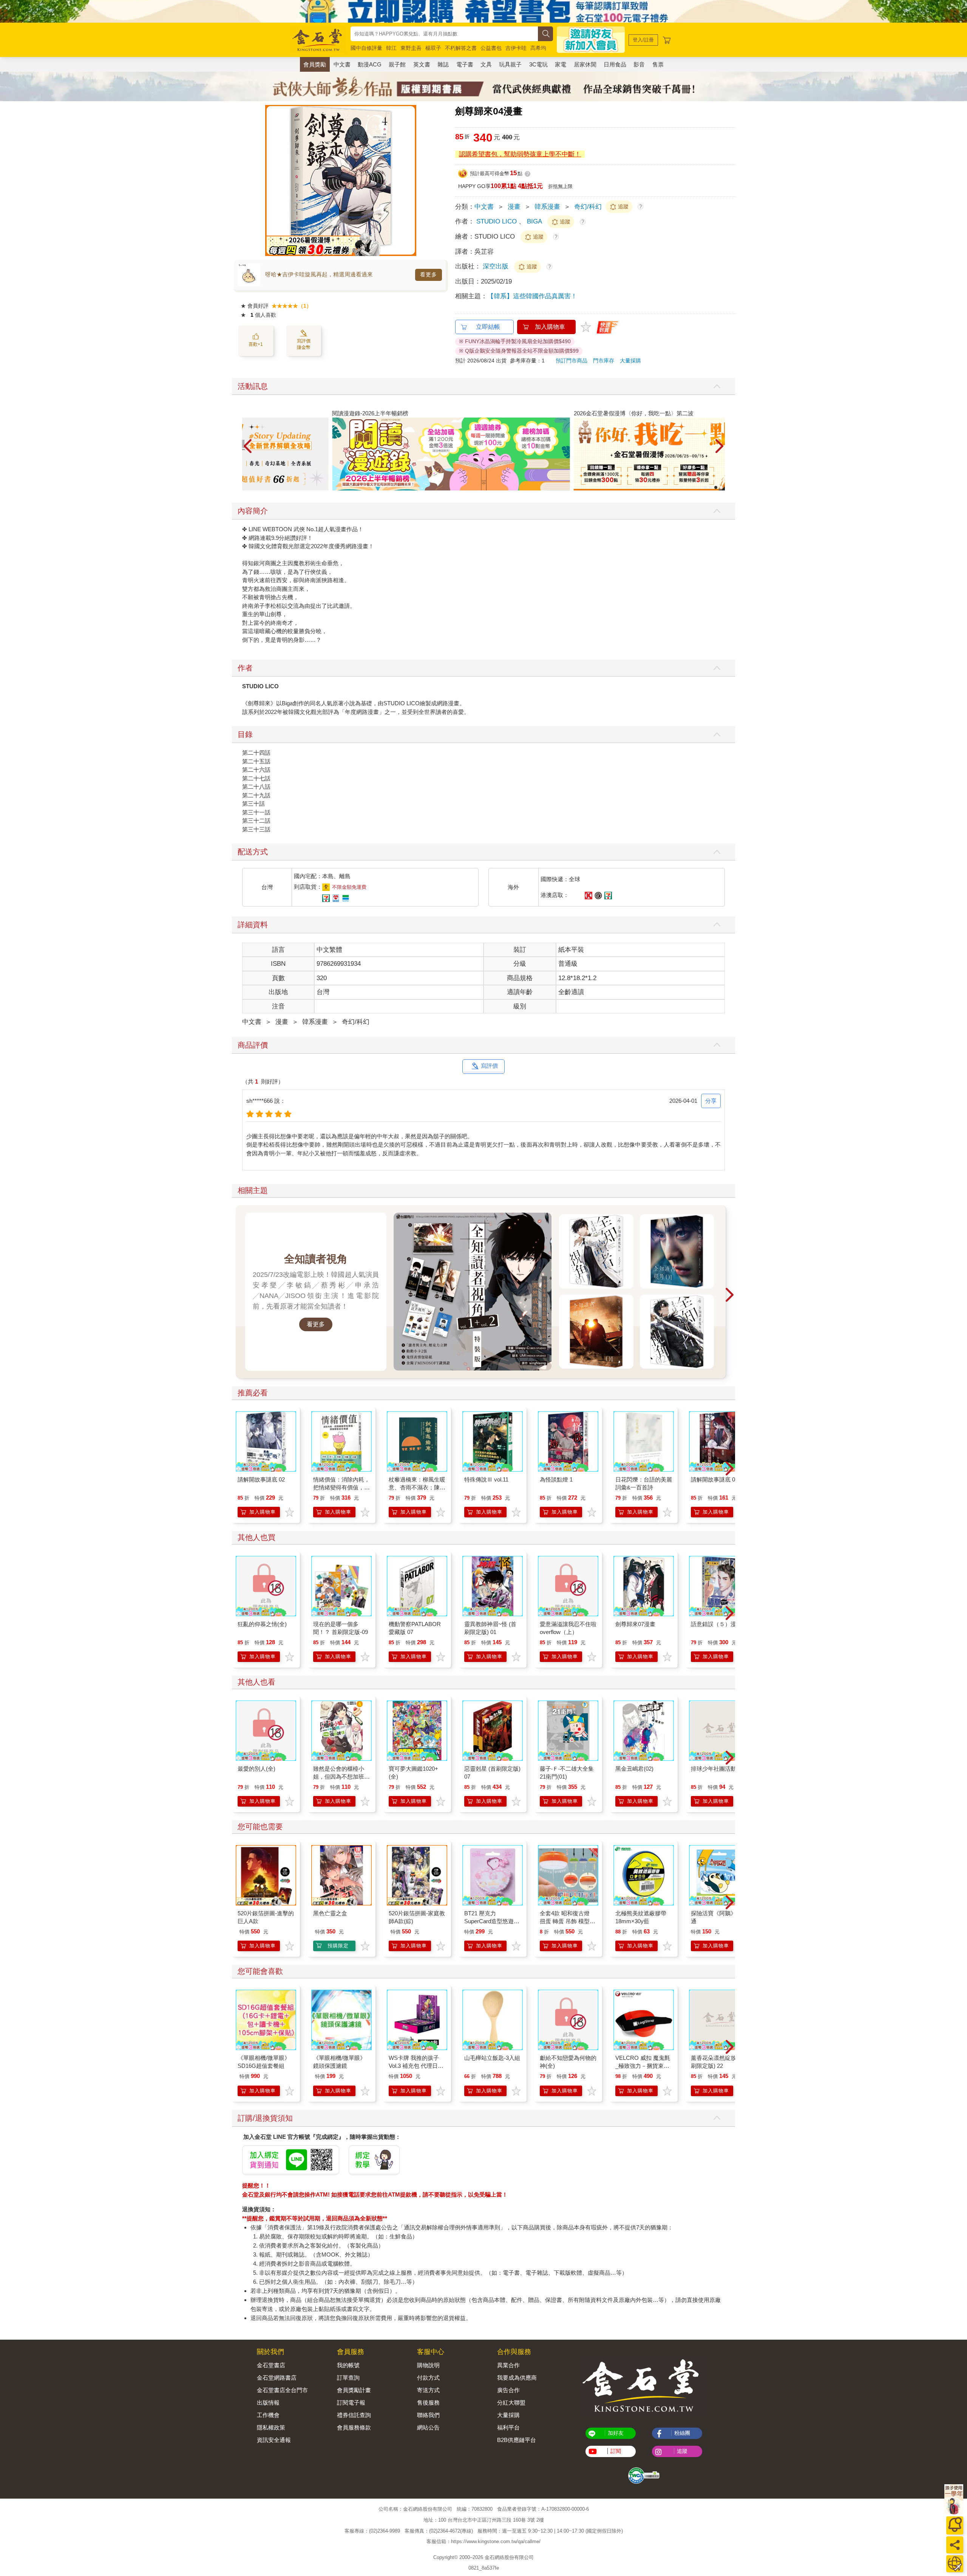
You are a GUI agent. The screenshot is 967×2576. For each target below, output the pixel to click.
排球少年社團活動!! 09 (719, 1769)
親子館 (397, 64)
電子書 (465, 64)
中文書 (342, 64)
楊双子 (433, 48)
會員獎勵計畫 (354, 2390)
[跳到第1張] (705, 487)
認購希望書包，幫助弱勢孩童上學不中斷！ (520, 154)
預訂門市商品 (572, 361)
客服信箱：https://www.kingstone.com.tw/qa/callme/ (483, 2541)
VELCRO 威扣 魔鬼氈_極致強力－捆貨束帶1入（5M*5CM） (643, 2066)
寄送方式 (428, 2390)
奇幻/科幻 (588, 207)
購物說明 (428, 2365)
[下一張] (411, 180)
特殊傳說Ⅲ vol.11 (486, 1479)
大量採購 (630, 361)
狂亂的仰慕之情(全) (262, 1624)
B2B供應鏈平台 (517, 2440)
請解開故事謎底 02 (261, 1479)
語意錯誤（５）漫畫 (716, 1624)
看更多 (429, 274)
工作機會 (268, 2415)
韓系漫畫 (547, 207)
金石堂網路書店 (277, 2378)
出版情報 (268, 2403)
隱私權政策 (271, 2427)
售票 (658, 64)
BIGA (534, 221)
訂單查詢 (348, 2378)
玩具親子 (510, 64)
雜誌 (443, 64)
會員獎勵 (315, 64)
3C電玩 (538, 64)
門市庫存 (604, 361)
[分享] (955, 2545)
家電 (561, 64)
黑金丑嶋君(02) (634, 1769)
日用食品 (615, 64)
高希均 (538, 48)
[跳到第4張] (721, 487)
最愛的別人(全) (256, 1769)
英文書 (422, 64)
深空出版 (497, 266)
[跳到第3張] (716, 487)
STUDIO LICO (497, 221)
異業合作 (508, 2365)
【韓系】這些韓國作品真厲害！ (532, 296)
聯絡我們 (428, 2415)
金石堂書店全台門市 (282, 2390)
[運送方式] (955, 2564)
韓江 (391, 48)
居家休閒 (585, 64)
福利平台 (508, 2427)
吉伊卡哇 (516, 48)
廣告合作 (508, 2390)
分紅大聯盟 (511, 2403)
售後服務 (428, 2403)
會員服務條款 (354, 2427)
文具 (486, 64)
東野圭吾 (411, 48)
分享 (711, 1101)
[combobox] (444, 34)
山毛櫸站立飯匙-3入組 (492, 2058)
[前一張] (271, 180)
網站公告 (428, 2427)
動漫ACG (370, 64)
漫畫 (514, 207)
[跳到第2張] (711, 487)
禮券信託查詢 (354, 2415)
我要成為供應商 (517, 2378)
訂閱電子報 (351, 2403)
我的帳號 (348, 2365)
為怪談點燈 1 (556, 1479)
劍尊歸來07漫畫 (635, 1624)
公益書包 (491, 48)
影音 (639, 64)
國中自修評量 (366, 48)
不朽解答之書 (461, 48)
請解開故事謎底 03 (714, 1479)
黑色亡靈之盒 (330, 1913)
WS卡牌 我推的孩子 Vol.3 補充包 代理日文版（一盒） (416, 2066)
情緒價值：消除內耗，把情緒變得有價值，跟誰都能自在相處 (341, 1487)
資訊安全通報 (274, 2440)
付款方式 (428, 2378)
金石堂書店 (271, 2365)
